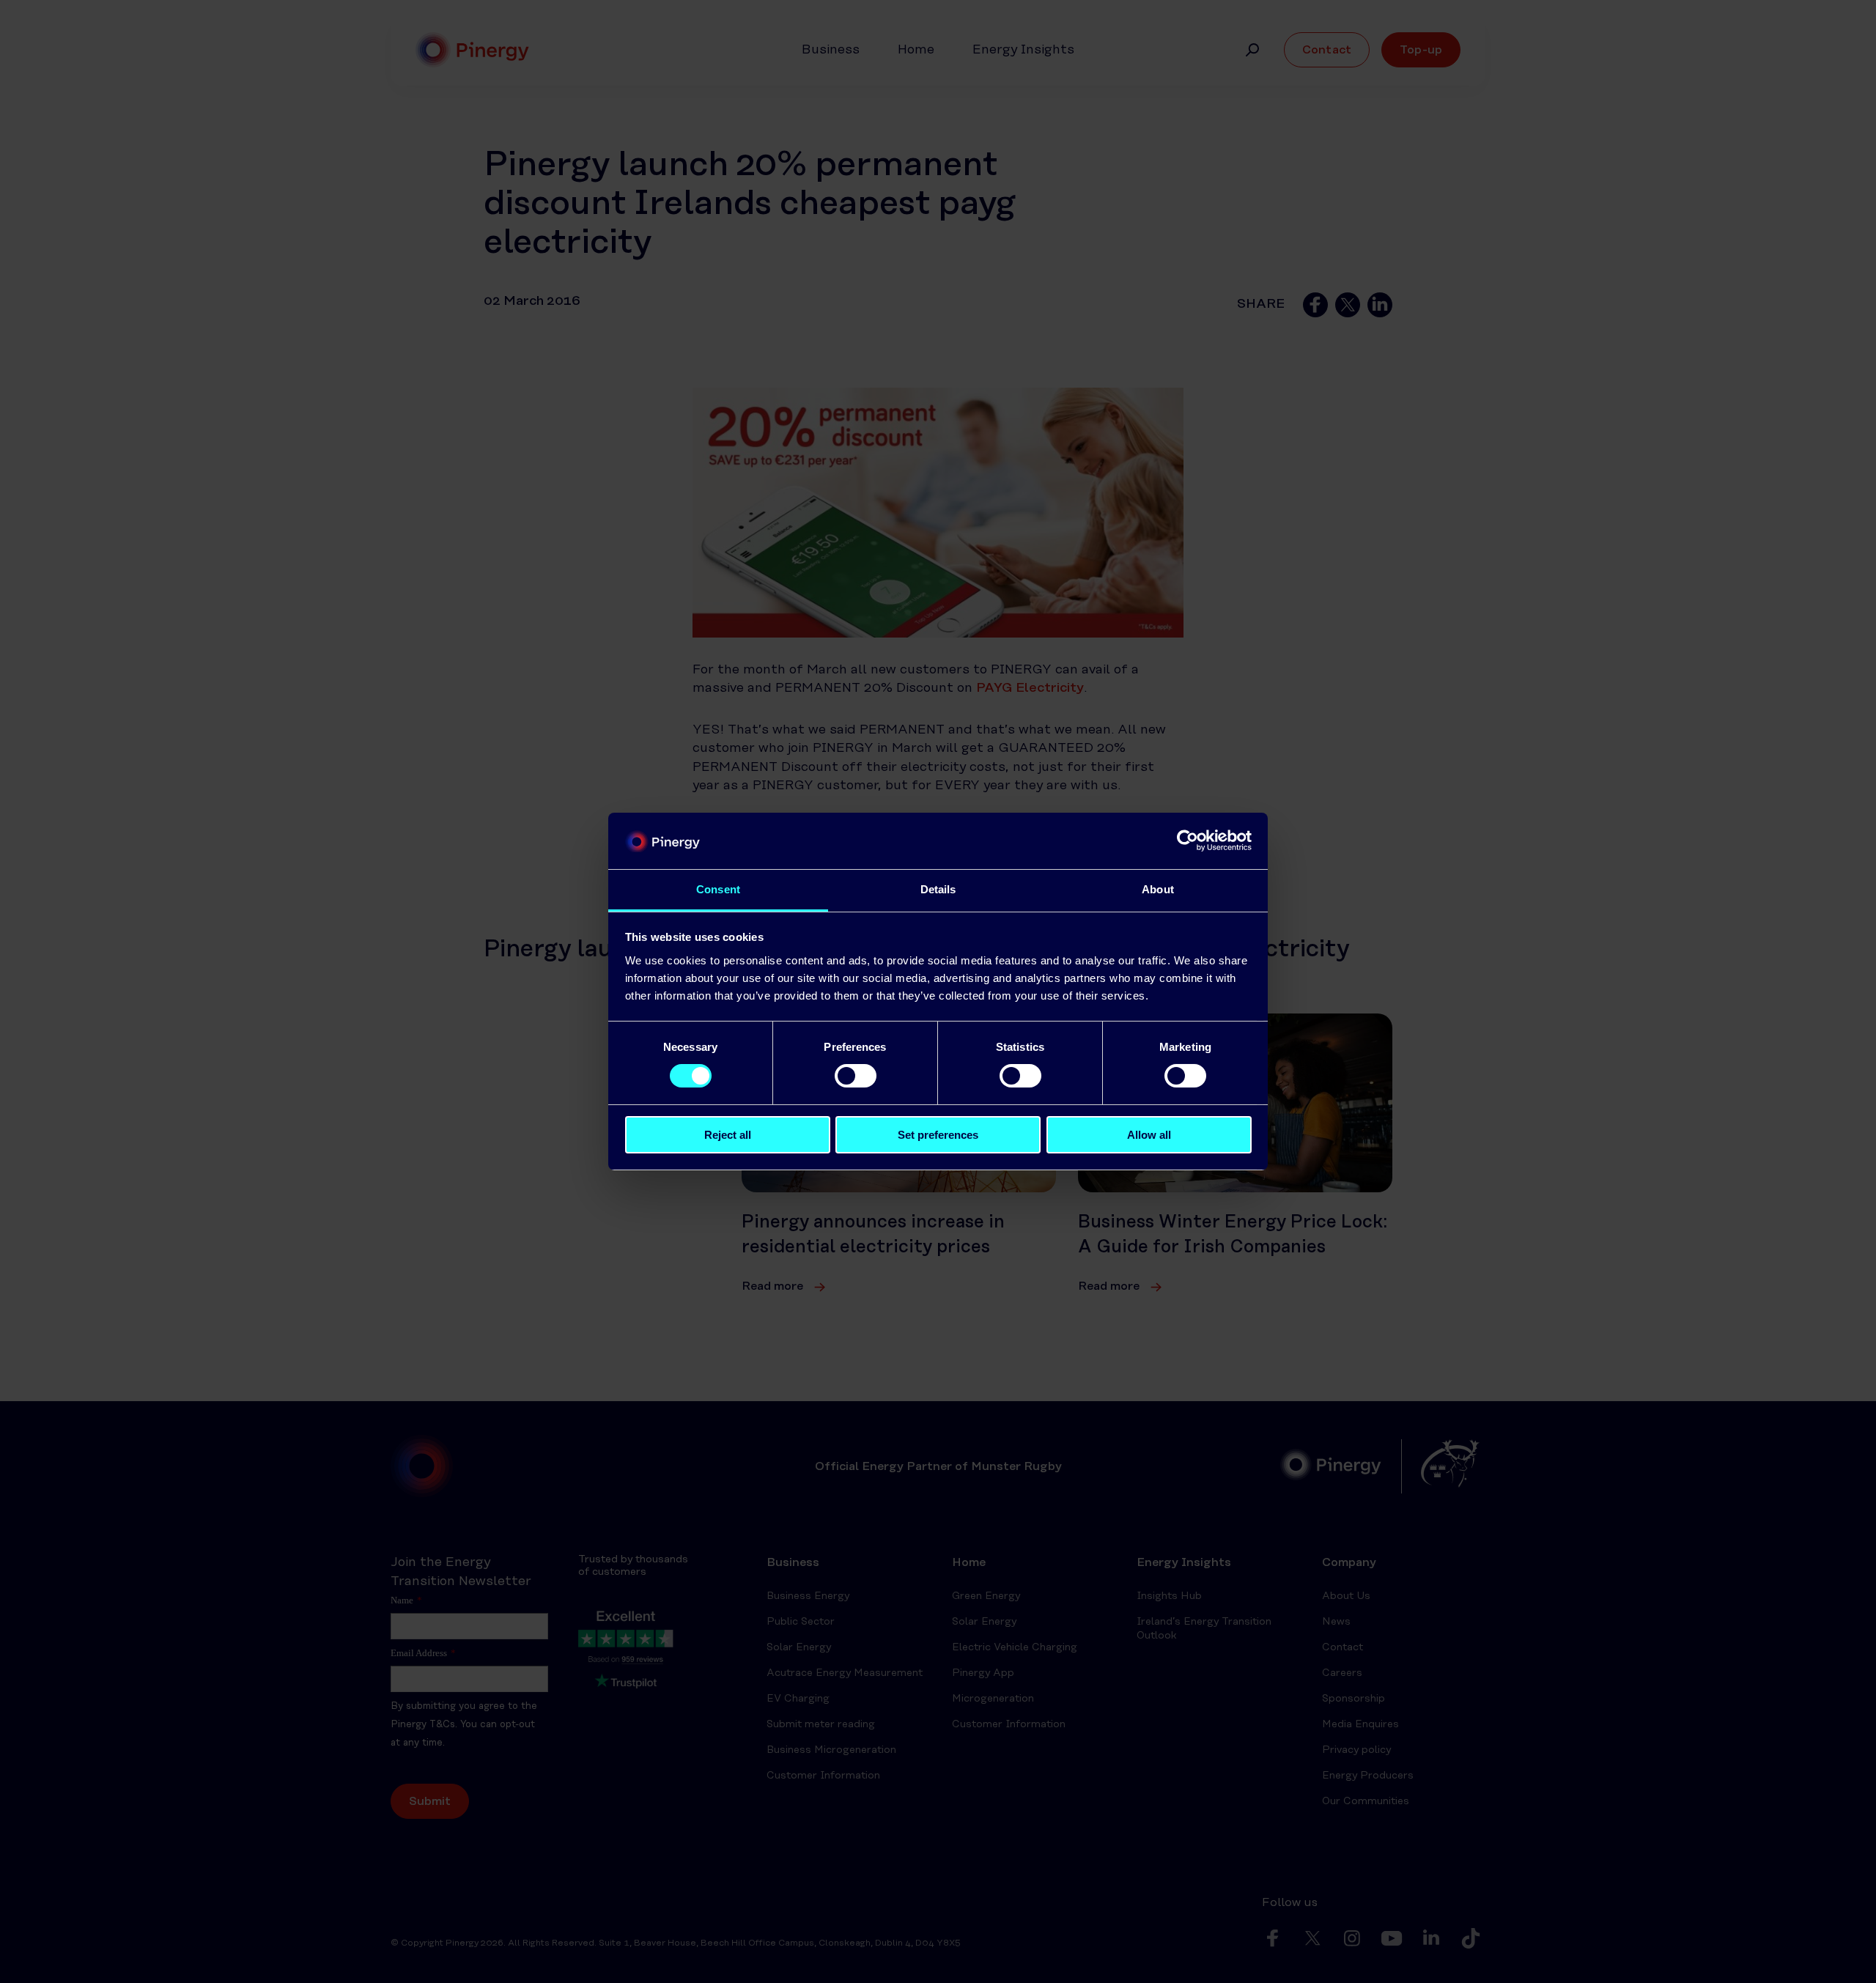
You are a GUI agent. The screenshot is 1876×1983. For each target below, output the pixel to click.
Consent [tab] (718, 889)
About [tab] (1158, 889)
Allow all (1149, 1135)
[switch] (856, 1076)
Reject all (728, 1135)
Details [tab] (938, 889)
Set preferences (938, 1135)
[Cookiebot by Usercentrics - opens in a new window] (1188, 841)
